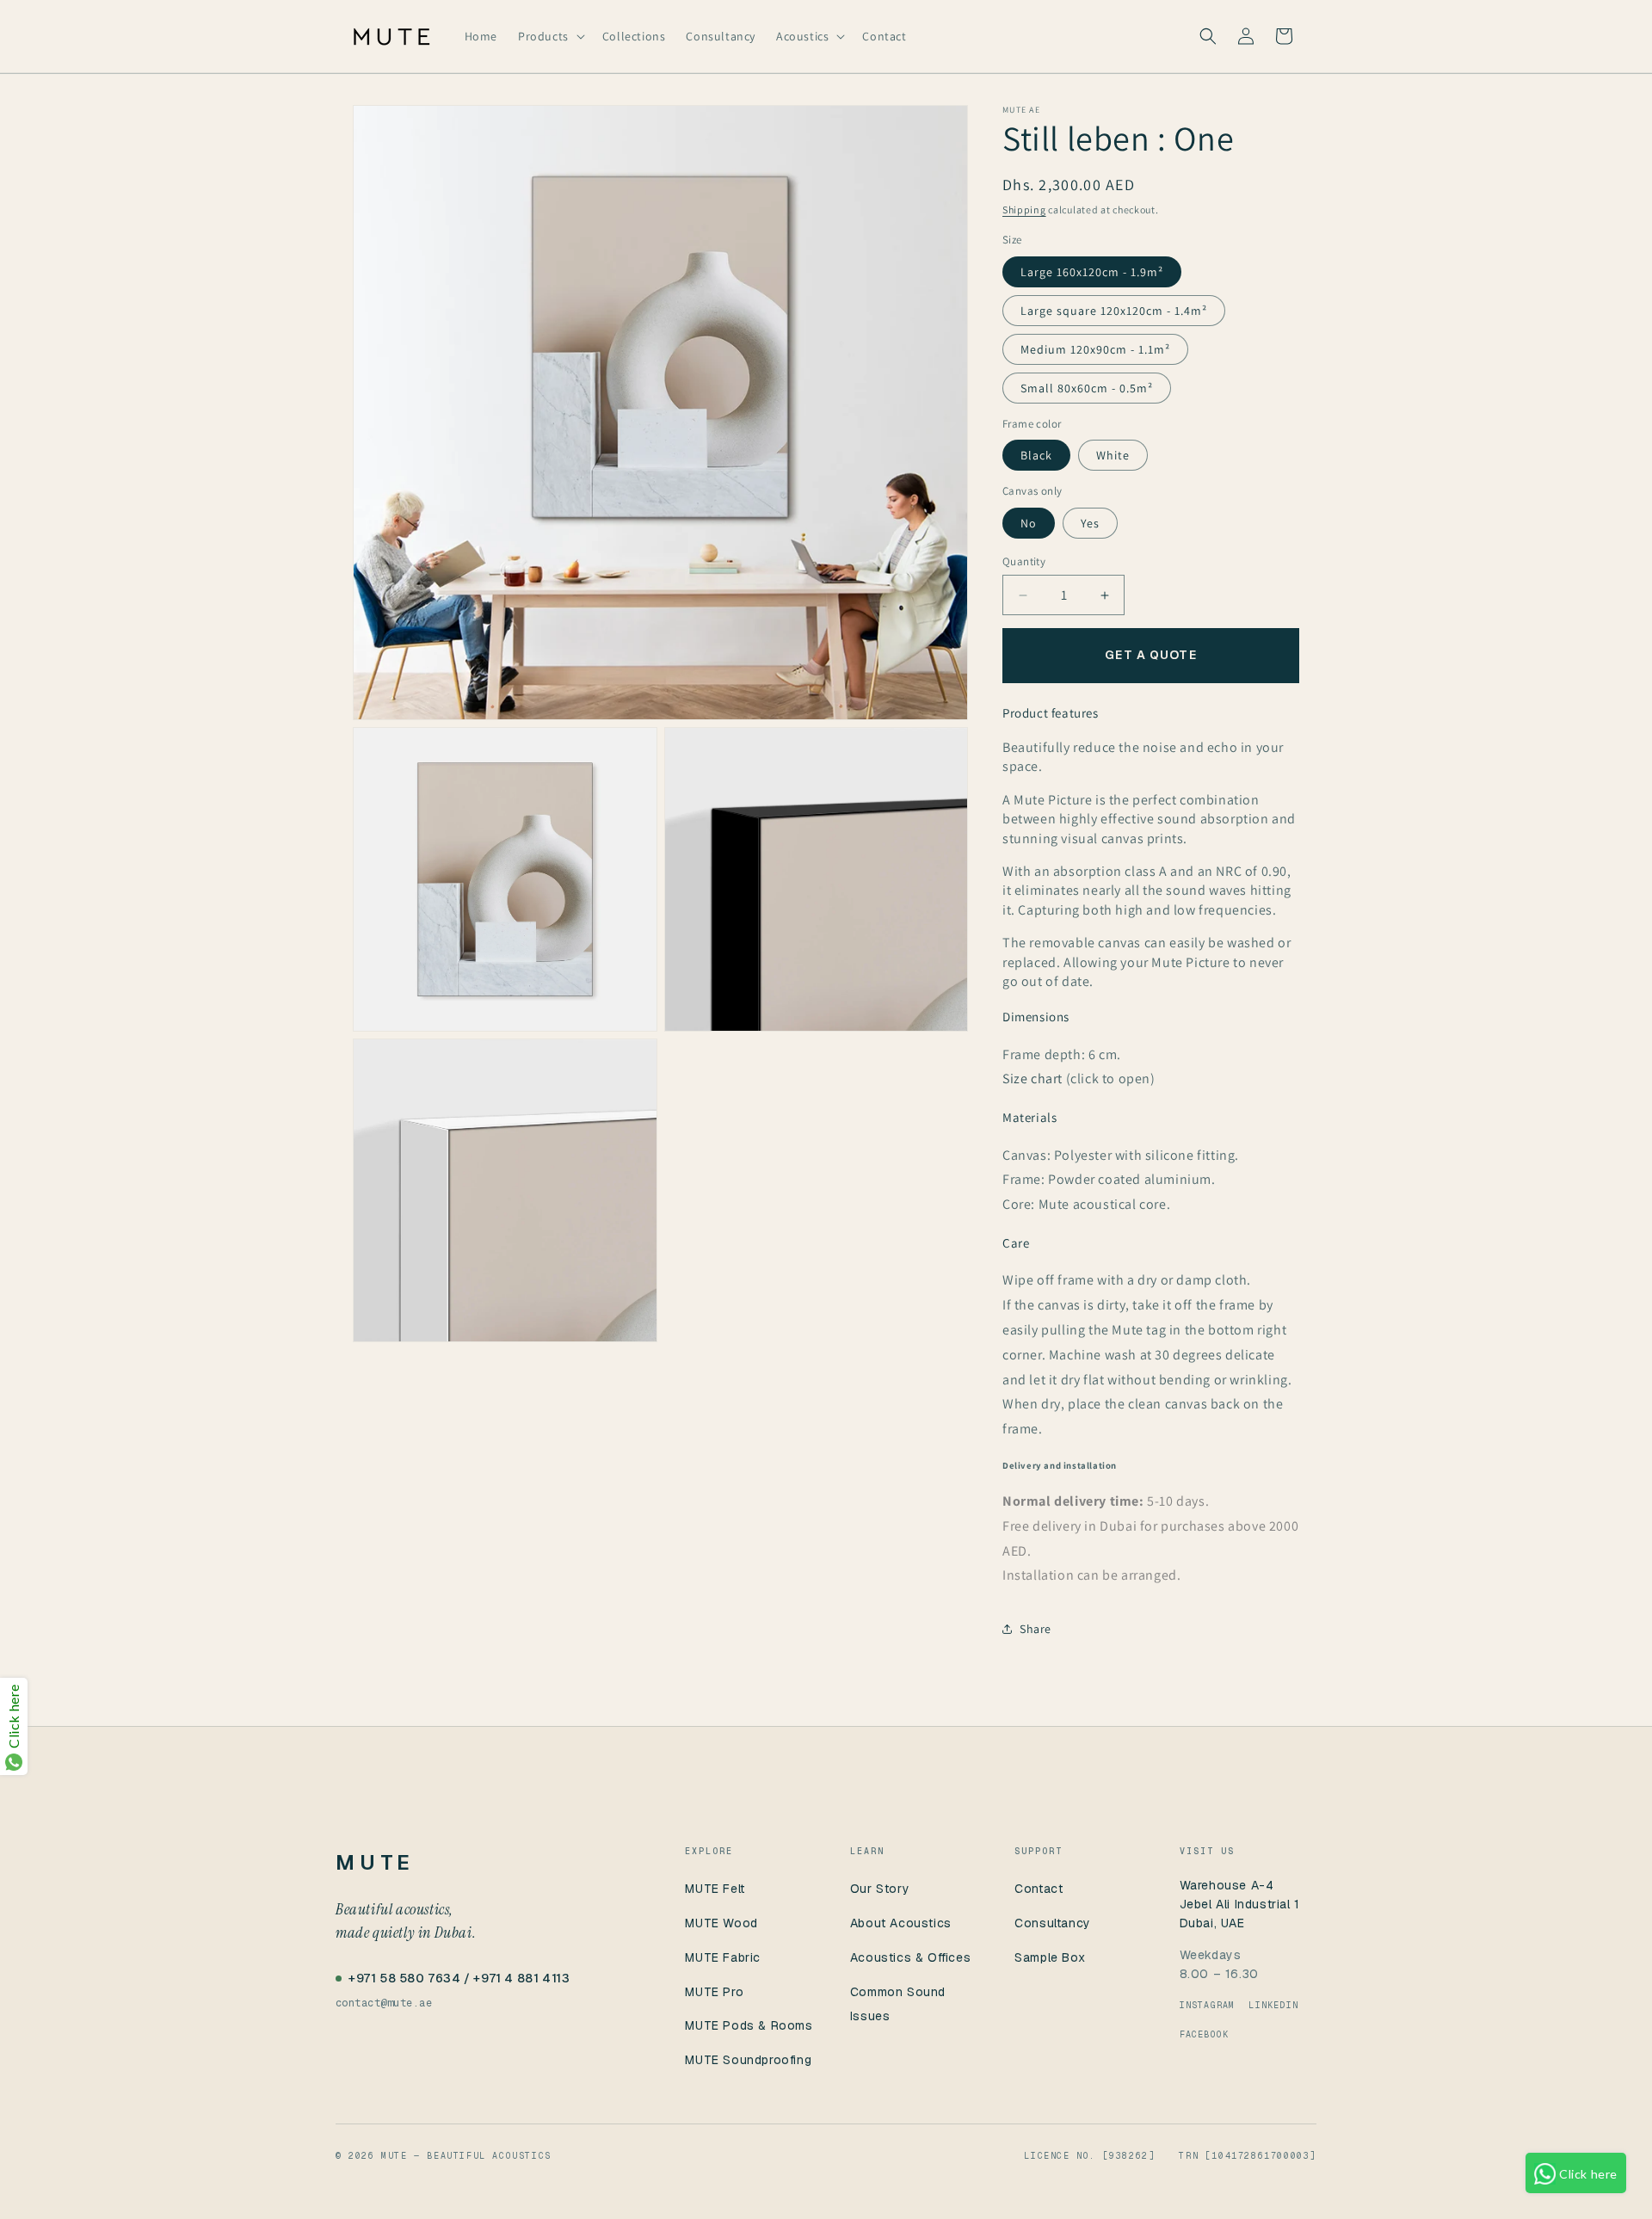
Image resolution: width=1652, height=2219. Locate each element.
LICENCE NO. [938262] (1089, 2156)
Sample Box (1050, 1957)
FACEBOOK (1205, 2034)
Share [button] (1036, 1629)
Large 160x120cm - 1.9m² (1092, 272)
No (1029, 523)
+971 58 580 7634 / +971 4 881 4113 (459, 1978)
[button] (550, 36)
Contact (1039, 1889)
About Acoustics (901, 1923)
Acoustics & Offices (910, 1957)
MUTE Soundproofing (748, 2060)
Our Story (880, 1889)
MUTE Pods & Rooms (749, 2025)
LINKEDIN (1273, 2005)
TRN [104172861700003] (1248, 2156)
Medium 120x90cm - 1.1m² (1095, 349)
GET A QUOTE (1150, 655)
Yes (1090, 523)
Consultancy (1053, 1923)
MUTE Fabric (723, 1957)
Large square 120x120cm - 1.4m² (1114, 311)
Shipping (1024, 210)
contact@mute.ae (384, 2003)
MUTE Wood (721, 1923)
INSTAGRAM (1208, 2005)
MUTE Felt (715, 1889)
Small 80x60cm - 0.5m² (1087, 388)
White (1113, 455)
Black (1036, 455)
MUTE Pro (714, 1992)
